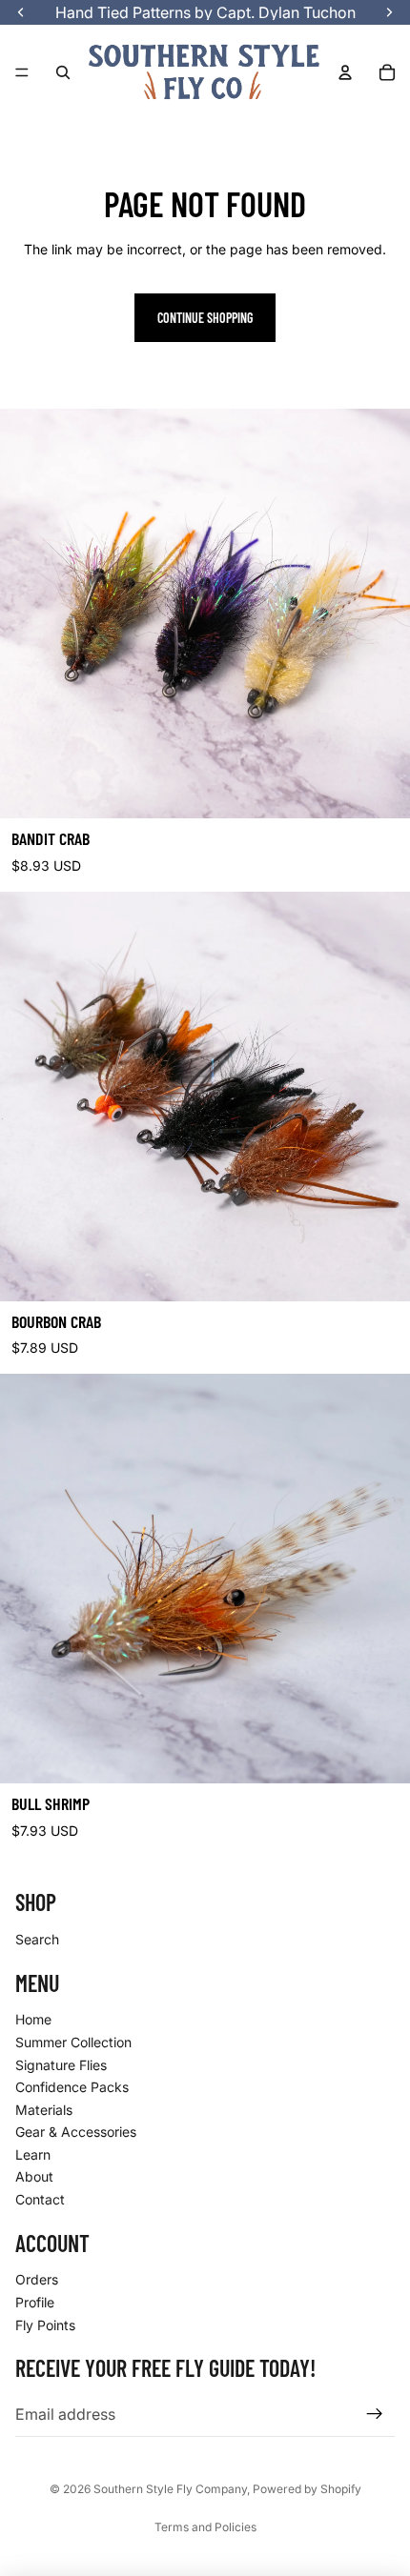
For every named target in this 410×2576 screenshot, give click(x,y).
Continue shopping (205, 318)
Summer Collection (73, 2042)
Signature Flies (61, 2065)
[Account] (345, 72)
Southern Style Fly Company (170, 2489)
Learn (33, 2154)
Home (33, 2020)
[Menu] (22, 72)
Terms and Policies (205, 2527)
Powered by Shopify (307, 2489)
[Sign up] (375, 2415)
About (34, 2177)
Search (37, 1939)
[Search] (63, 72)
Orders (37, 2280)
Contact (40, 2199)
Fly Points (45, 2325)
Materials (44, 2110)
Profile (35, 2302)
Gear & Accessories (76, 2133)
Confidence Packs (72, 2087)
